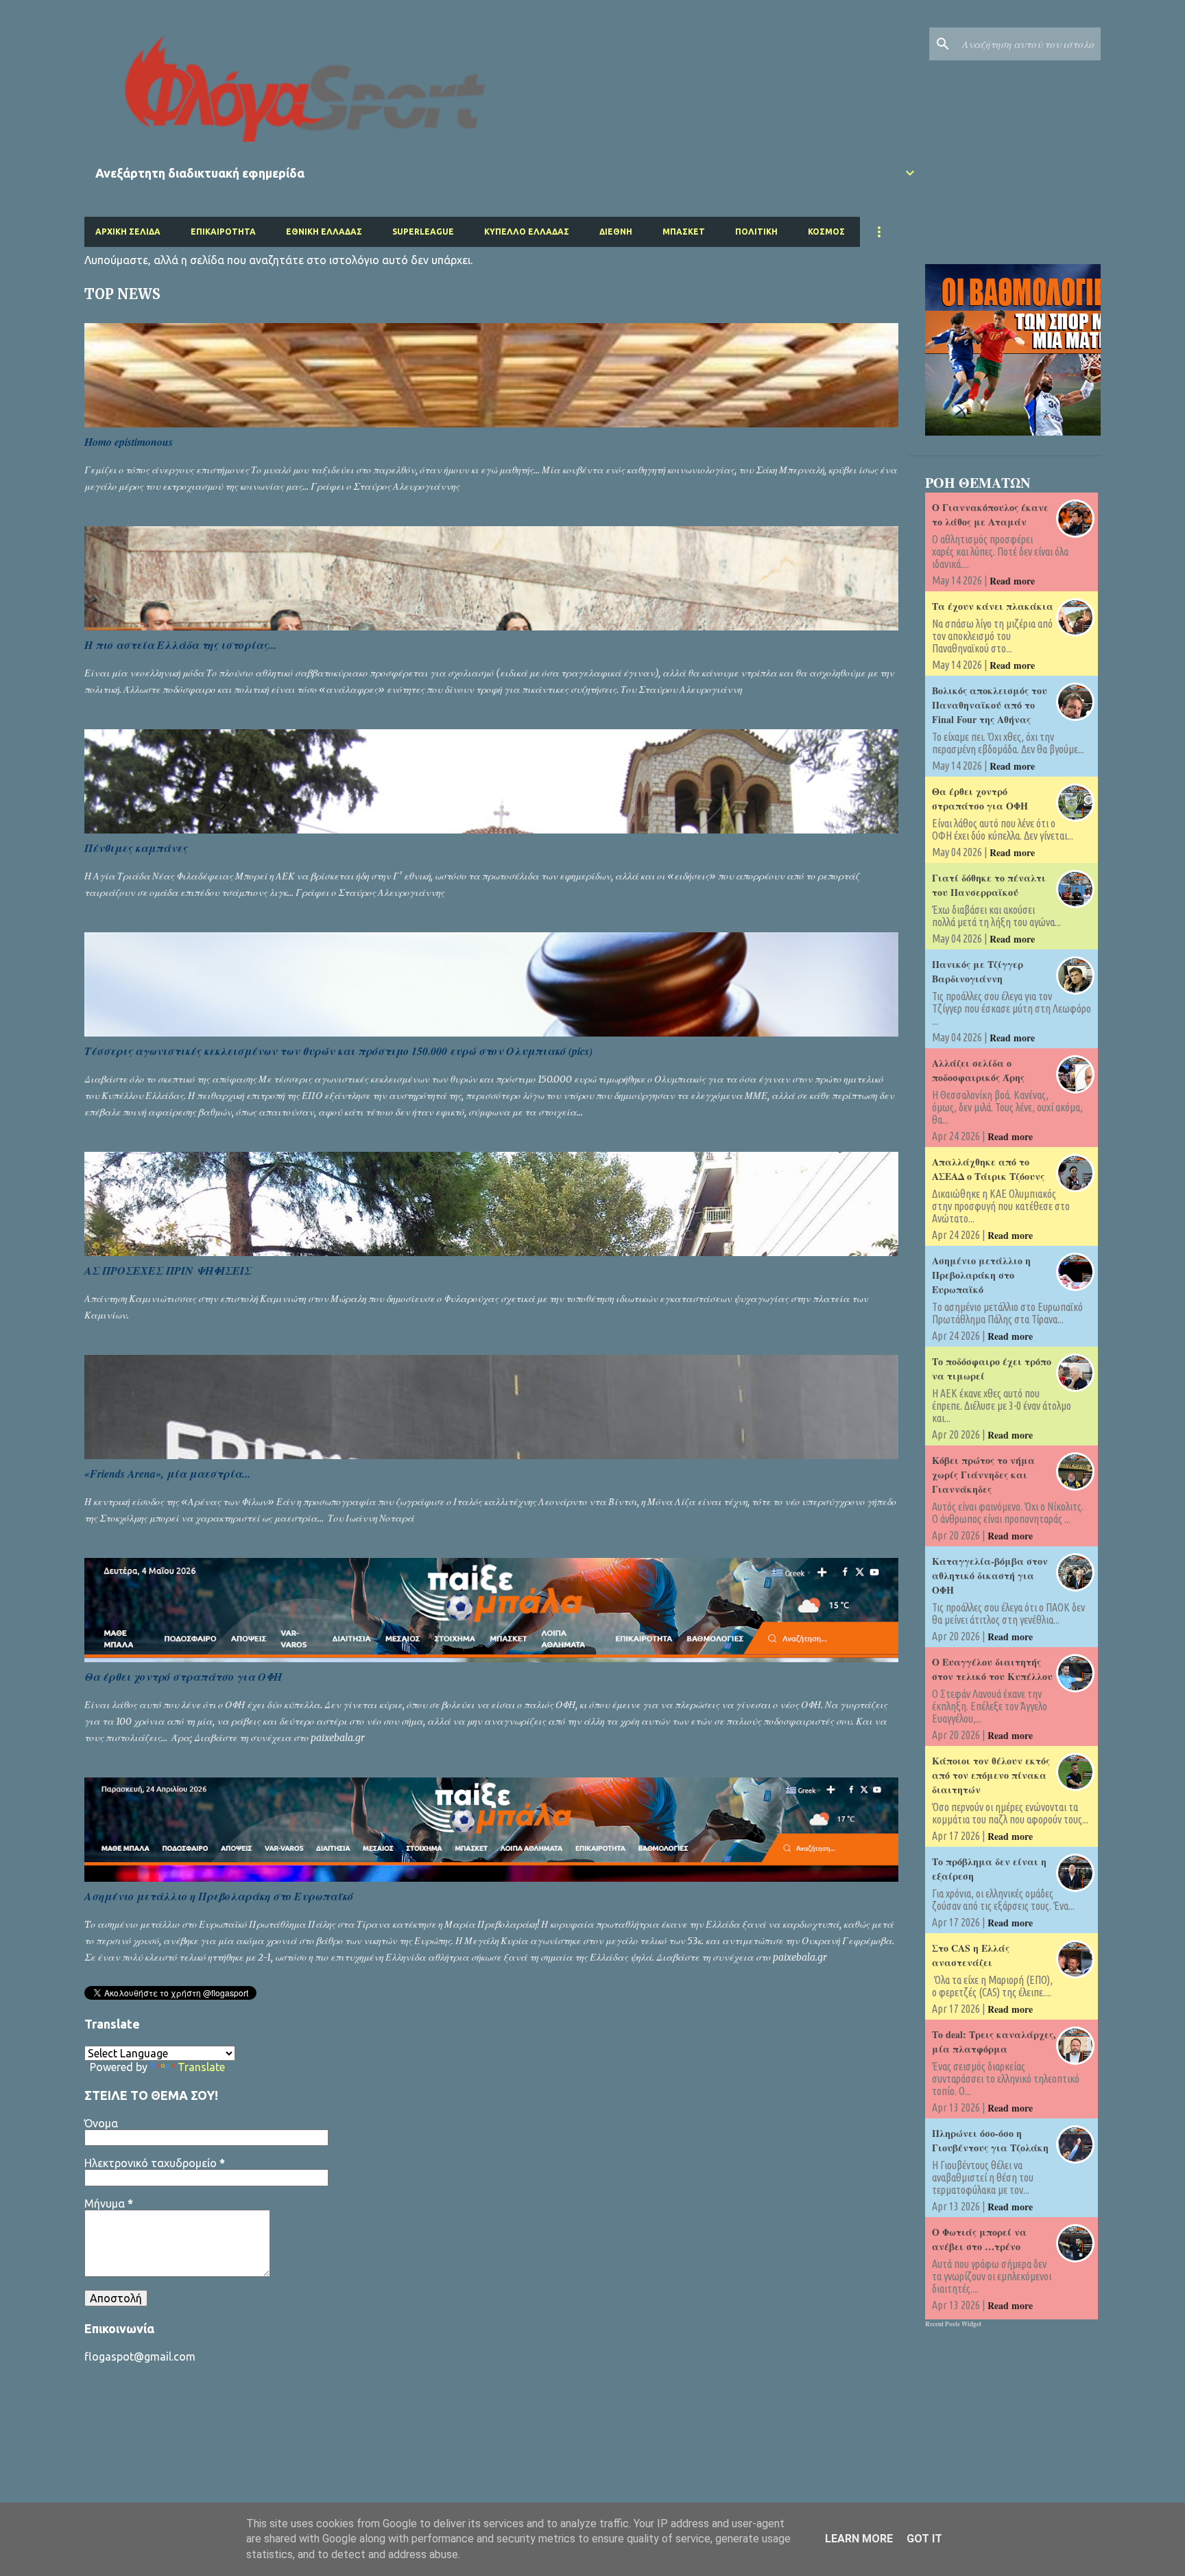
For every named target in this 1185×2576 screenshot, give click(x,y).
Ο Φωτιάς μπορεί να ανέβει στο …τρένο (979, 2239)
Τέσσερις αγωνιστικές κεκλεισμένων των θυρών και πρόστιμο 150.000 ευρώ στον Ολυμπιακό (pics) (338, 1051)
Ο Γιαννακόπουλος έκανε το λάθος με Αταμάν (990, 515)
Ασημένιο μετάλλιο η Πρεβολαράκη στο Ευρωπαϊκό (219, 1896)
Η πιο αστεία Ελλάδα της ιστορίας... (180, 645)
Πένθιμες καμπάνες (136, 848)
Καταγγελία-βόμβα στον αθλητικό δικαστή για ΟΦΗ (990, 1575)
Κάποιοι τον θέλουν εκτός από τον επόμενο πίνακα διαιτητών (991, 1775)
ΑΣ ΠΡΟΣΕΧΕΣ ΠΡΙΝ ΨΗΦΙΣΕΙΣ (168, 1271)
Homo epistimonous (129, 442)
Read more (1012, 581)
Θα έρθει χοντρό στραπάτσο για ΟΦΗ (183, 1677)
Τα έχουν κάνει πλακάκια (993, 606)
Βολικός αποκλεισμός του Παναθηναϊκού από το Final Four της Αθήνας (990, 705)
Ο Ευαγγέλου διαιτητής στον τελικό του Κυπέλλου (992, 1669)
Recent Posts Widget (953, 2324)
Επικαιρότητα (223, 232)
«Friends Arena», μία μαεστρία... (167, 1474)
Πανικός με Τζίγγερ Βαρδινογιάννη (978, 971)
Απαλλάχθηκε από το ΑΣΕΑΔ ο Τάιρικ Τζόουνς (988, 1169)
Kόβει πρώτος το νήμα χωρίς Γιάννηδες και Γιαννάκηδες (983, 1475)
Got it (924, 2539)
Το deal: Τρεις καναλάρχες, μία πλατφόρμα (994, 2042)
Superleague (423, 232)
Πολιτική (756, 232)
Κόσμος (826, 232)
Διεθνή (616, 232)
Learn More (859, 2539)
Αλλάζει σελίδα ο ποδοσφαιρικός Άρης (978, 1070)
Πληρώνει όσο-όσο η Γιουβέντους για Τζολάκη (990, 2140)
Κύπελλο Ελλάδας (527, 232)
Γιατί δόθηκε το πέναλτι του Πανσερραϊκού (989, 885)
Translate (201, 2067)
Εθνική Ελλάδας (324, 232)
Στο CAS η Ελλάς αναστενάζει (971, 1955)
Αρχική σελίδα (128, 232)
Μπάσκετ (684, 232)
